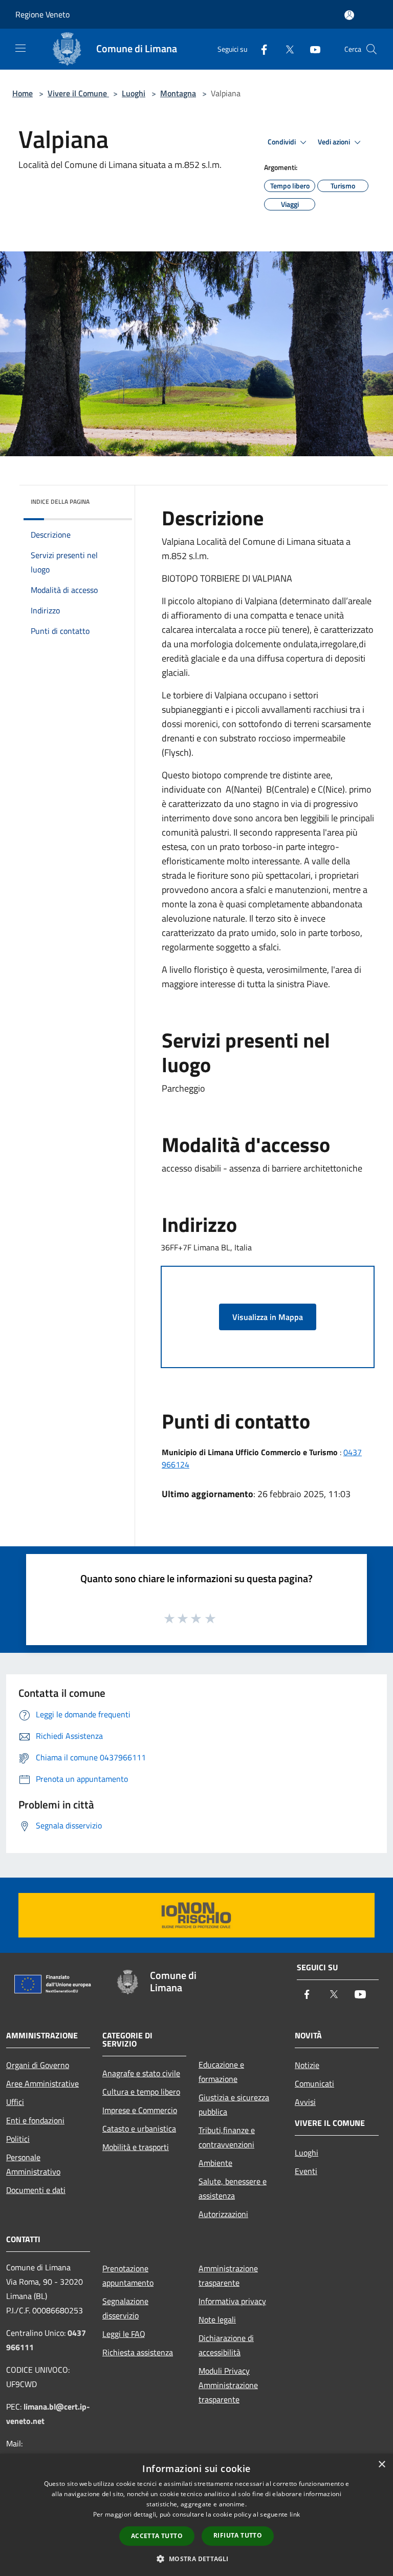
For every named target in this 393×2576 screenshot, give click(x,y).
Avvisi (305, 2102)
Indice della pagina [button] (60, 502)
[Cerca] (372, 49)
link (295, 2514)
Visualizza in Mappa (268, 1317)
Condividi (282, 142)
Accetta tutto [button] (157, 2536)
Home (23, 93)
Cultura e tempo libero (141, 2092)
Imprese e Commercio (140, 2110)
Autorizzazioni (223, 2214)
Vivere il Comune (78, 93)
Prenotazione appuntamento (128, 2275)
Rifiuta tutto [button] (238, 2535)
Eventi (306, 2171)
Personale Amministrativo (33, 2164)
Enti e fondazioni (35, 2120)
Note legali (217, 2319)
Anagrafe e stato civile (141, 2073)
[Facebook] (260, 49)
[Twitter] (286, 49)
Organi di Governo (38, 2065)
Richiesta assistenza (138, 2352)
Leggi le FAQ (124, 2334)
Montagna (178, 93)
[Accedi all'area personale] (349, 15)
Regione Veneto (42, 14)
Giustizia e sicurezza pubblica (234, 2104)
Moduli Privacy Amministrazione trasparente (228, 2385)
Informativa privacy (232, 2301)
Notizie (307, 2065)
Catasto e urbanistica (139, 2128)
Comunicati (314, 2083)
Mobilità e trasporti (136, 2147)
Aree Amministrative (42, 2083)
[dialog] (196, 2515)
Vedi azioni (335, 142)
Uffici (15, 2102)
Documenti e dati (36, 2190)
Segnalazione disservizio (125, 2308)
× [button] (381, 2465)
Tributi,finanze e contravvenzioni (227, 2137)
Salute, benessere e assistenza (233, 2188)
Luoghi (134, 93)
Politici (18, 2139)
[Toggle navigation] (20, 48)
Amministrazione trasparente (228, 2275)
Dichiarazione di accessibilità (226, 2345)
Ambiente (215, 2163)
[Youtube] (311, 49)
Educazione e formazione (221, 2072)
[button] (196, 2559)
